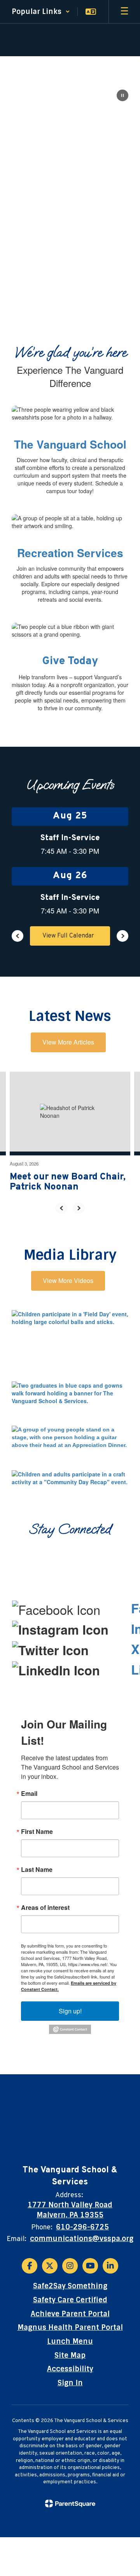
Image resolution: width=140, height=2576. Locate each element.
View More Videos (68, 1280)
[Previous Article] (61, 1208)
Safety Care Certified (70, 2300)
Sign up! (70, 2011)
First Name (37, 1832)
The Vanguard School (70, 444)
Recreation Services (70, 553)
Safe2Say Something (70, 2286)
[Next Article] (79, 1208)
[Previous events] (17, 936)
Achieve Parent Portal (70, 2314)
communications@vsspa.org (82, 2239)
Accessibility (70, 2369)
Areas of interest (45, 1908)
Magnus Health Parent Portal (70, 2327)
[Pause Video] (122, 96)
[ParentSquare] (70, 2503)
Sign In (70, 2383)
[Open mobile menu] (124, 12)
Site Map (70, 2355)
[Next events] (122, 936)
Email (29, 1794)
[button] (41, 12)
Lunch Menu (70, 2341)
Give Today (70, 661)
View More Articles (68, 1042)
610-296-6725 (82, 2227)
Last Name (37, 1870)
